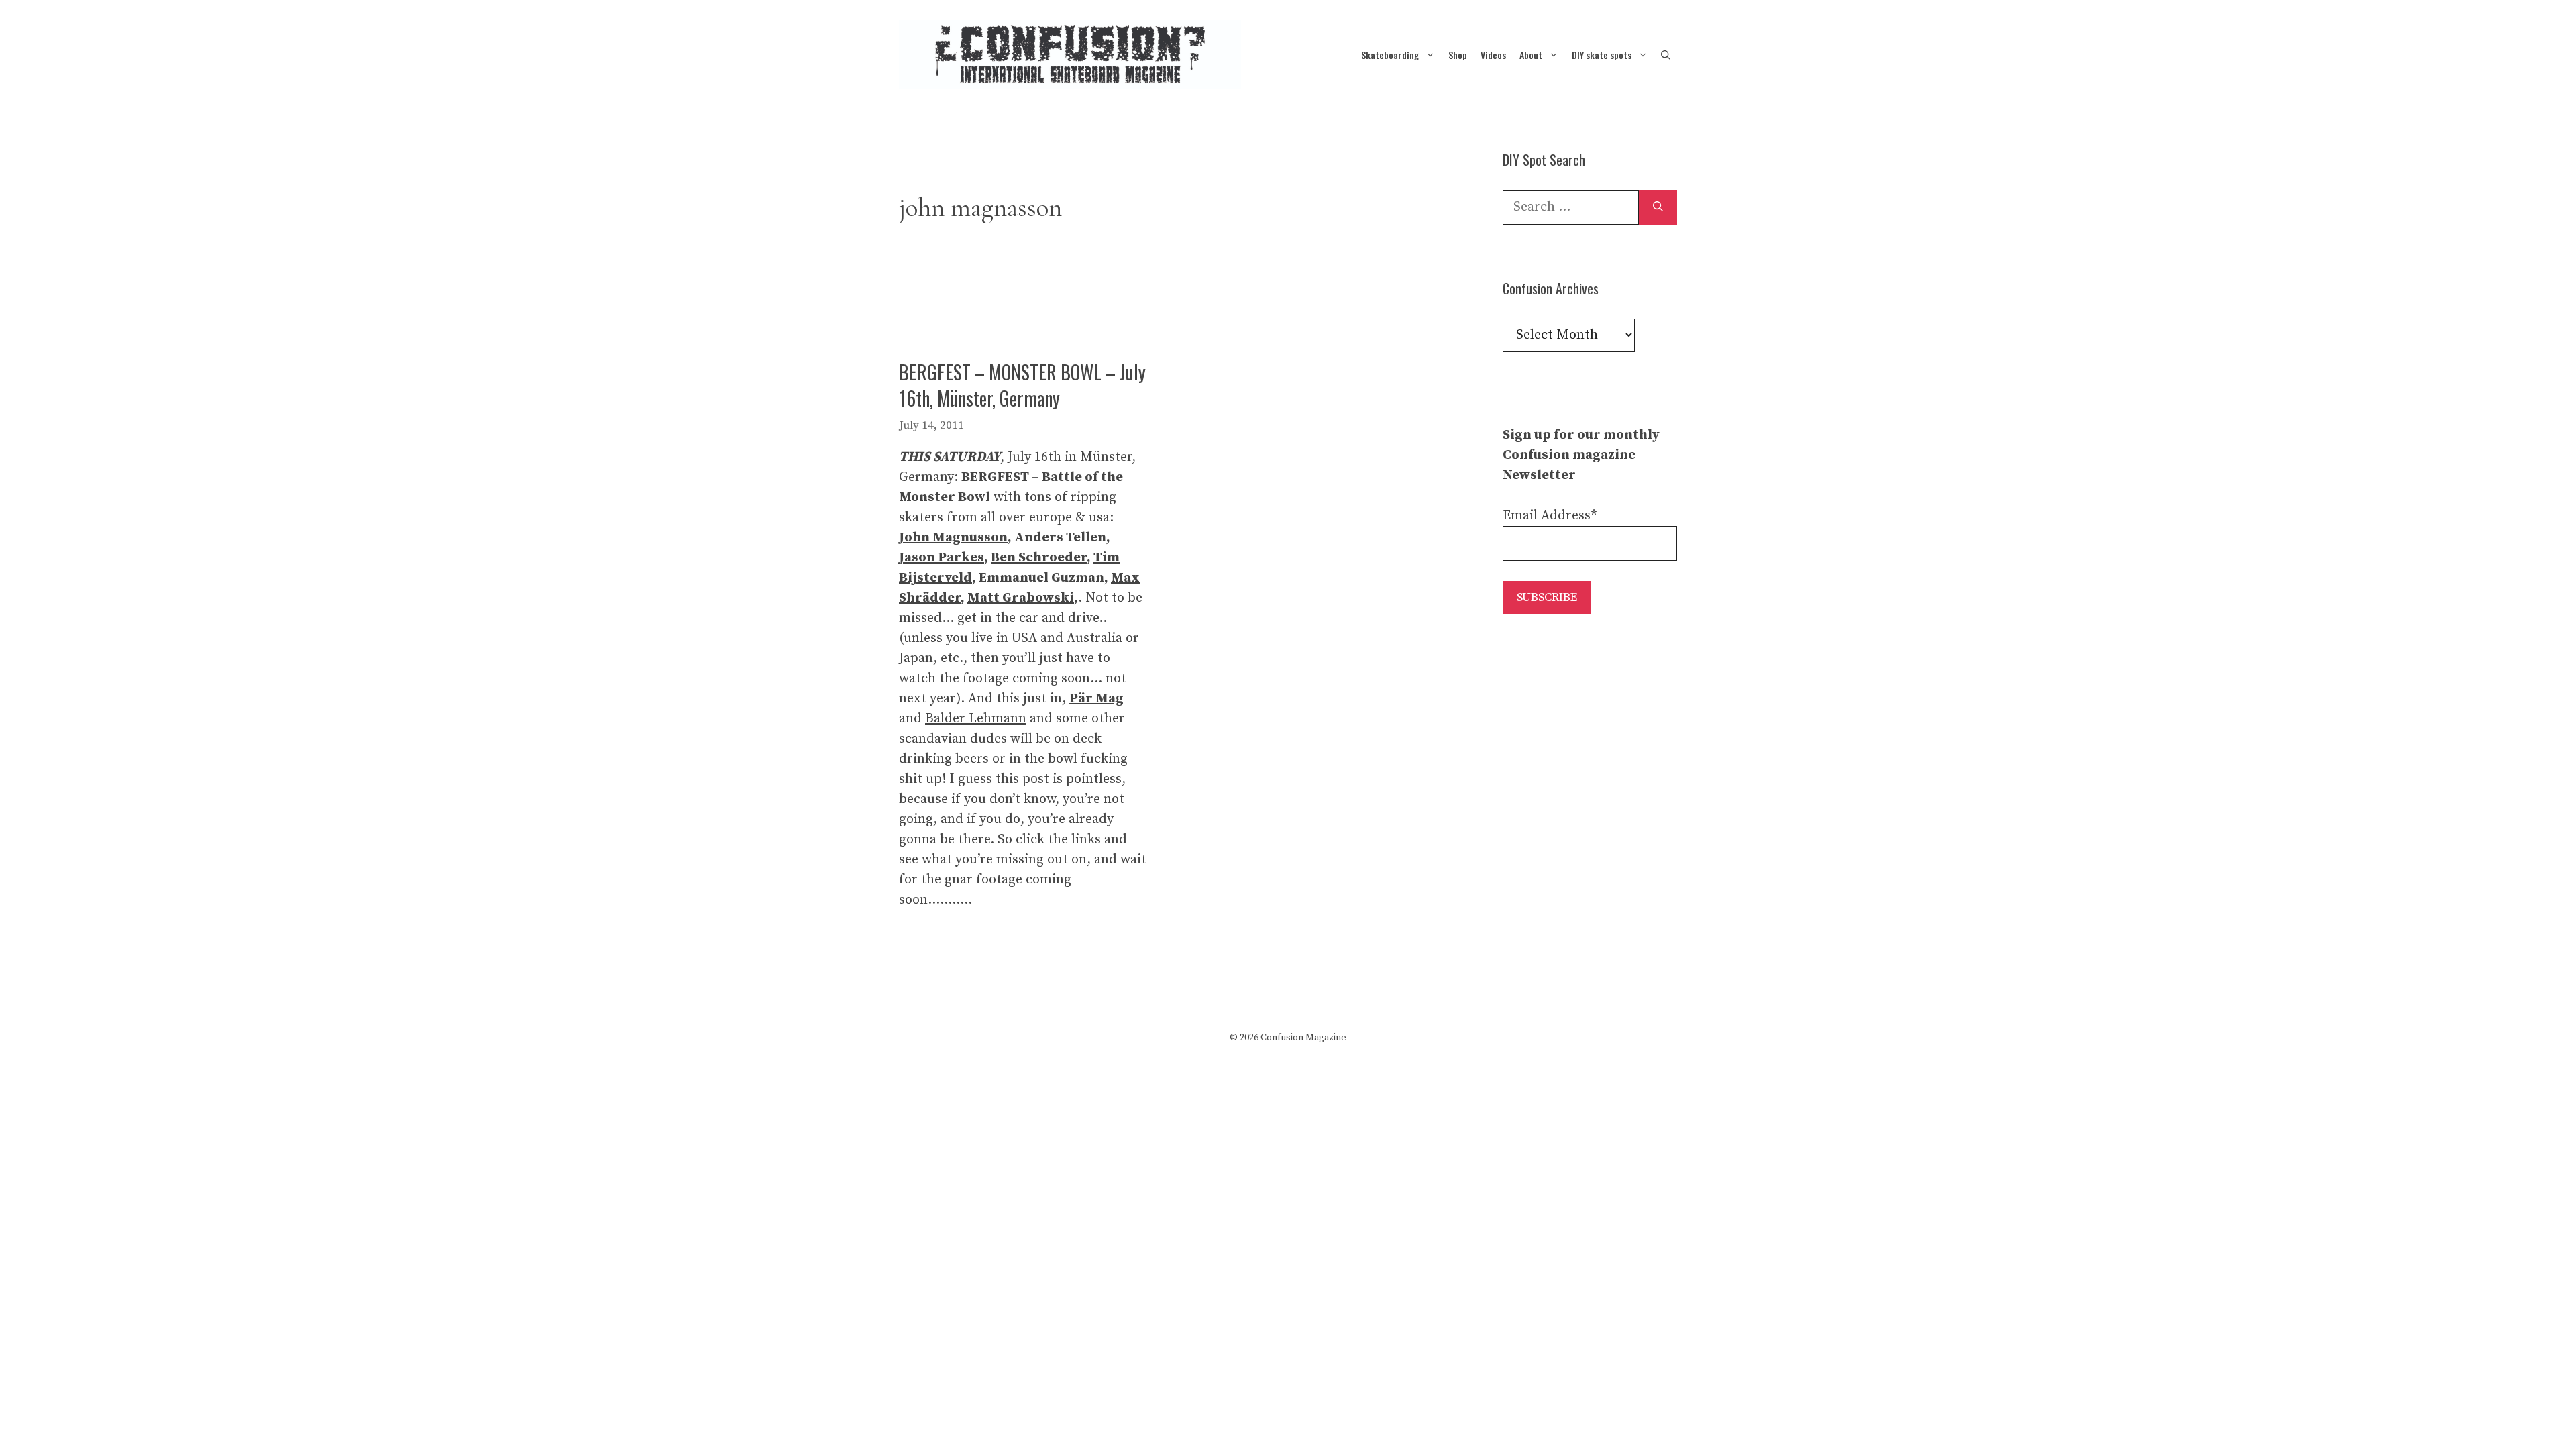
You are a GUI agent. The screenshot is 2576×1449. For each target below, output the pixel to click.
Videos (1493, 55)
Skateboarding (1390, 55)
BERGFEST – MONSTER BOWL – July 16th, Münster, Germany (1022, 385)
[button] (1666, 55)
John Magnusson (953, 538)
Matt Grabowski (1021, 598)
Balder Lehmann (976, 719)
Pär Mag (1096, 699)
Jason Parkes (942, 558)
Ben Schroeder (1039, 558)
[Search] (1658, 207)
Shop (1458, 55)
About (1531, 55)
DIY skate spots (1602, 55)
